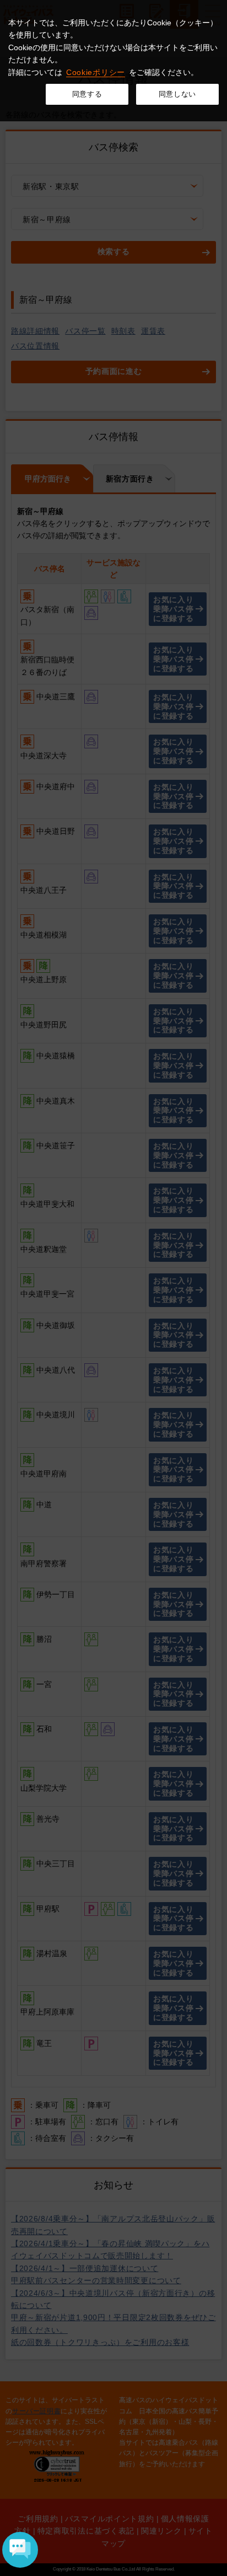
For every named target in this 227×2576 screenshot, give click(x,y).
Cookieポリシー (96, 72)
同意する (87, 94)
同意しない (177, 94)
